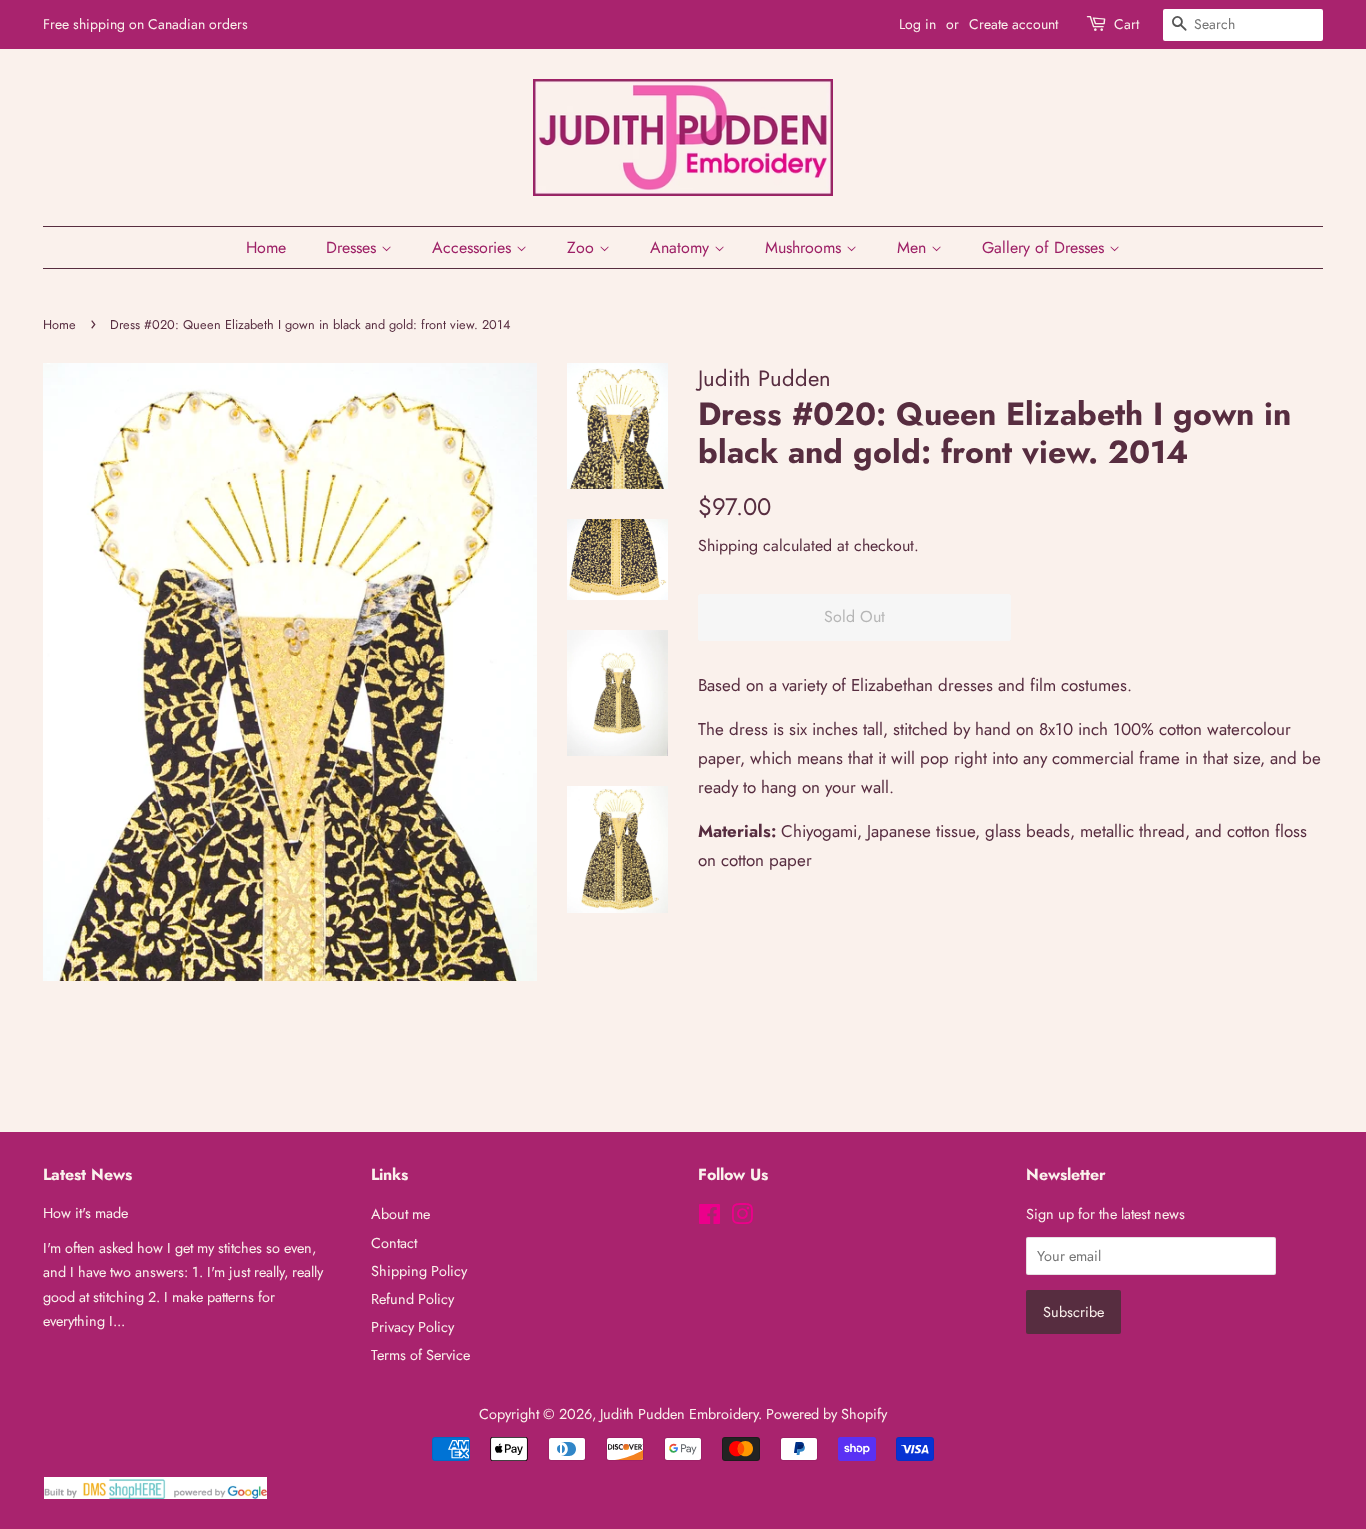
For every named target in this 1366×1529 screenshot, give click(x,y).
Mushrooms (805, 247)
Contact (394, 1243)
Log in (917, 24)
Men (914, 247)
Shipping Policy (419, 1271)
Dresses (353, 247)
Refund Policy (412, 1299)
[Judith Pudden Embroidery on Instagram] (742, 1218)
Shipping (728, 545)
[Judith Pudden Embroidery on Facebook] (709, 1218)
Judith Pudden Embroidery (679, 1414)
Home (266, 247)
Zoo (583, 247)
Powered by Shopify (826, 1414)
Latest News (87, 1174)
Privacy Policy (412, 1327)
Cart (1126, 24)
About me (400, 1214)
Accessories (474, 247)
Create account (1013, 24)
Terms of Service (420, 1355)
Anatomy (682, 247)
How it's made (85, 1213)
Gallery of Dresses (1045, 247)
